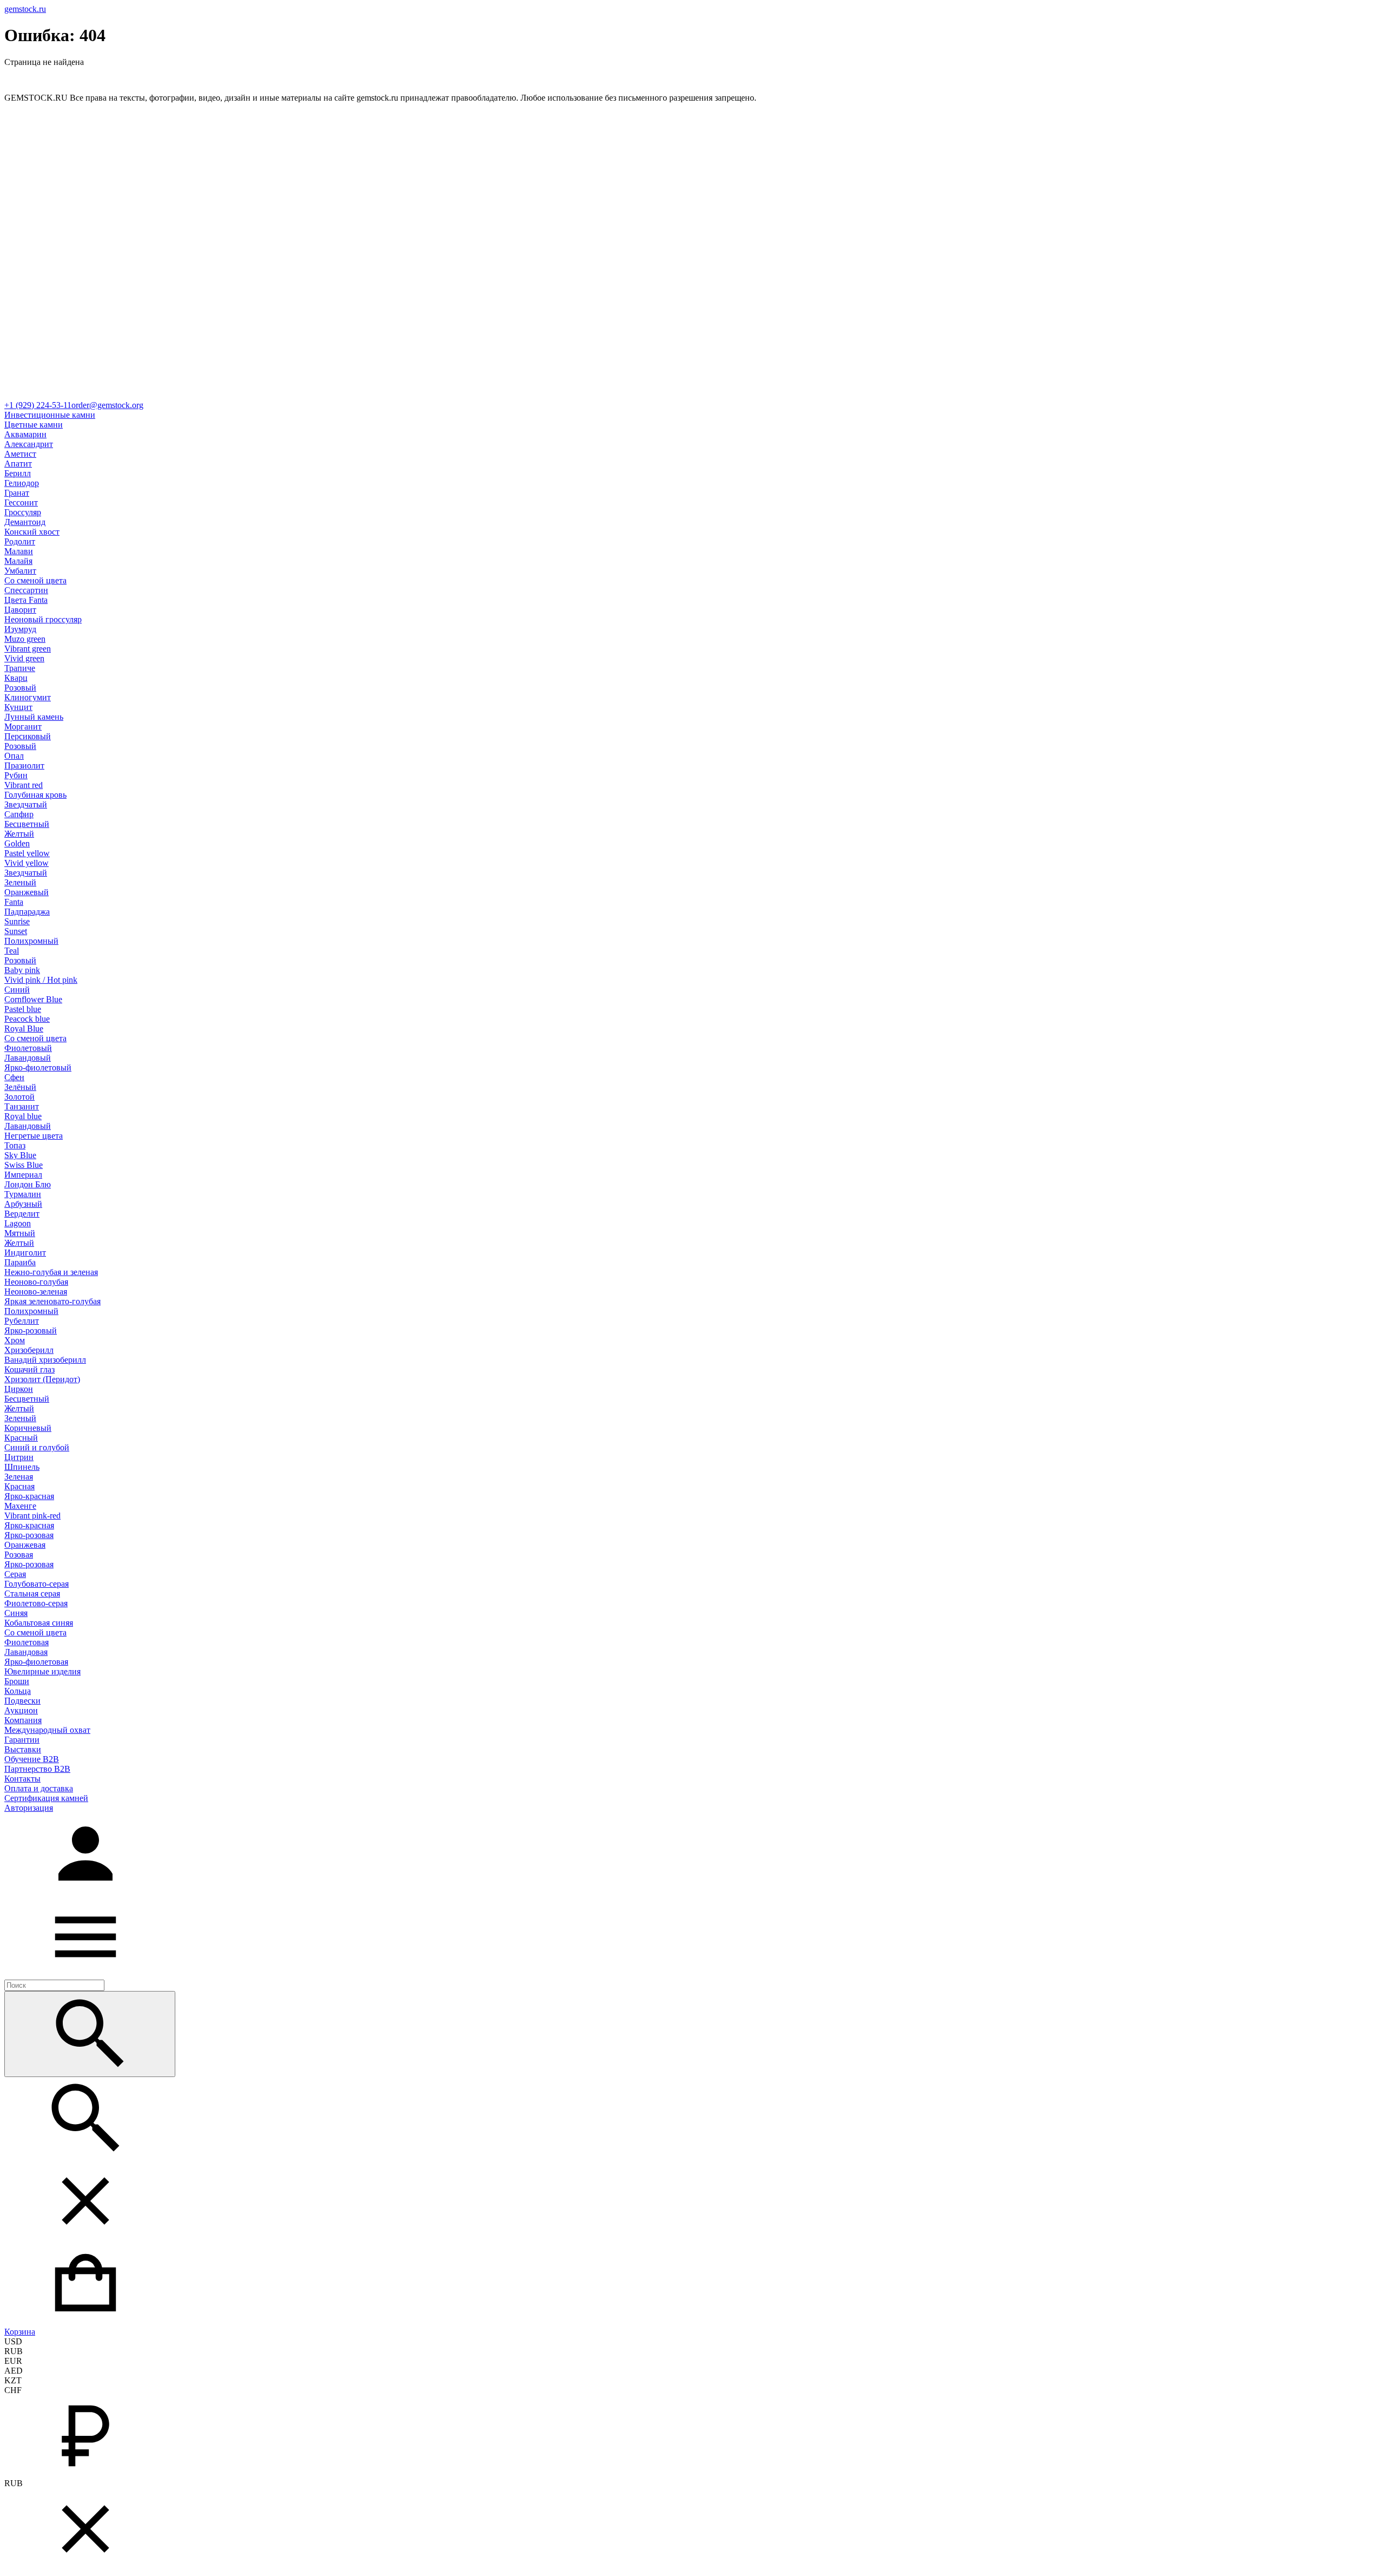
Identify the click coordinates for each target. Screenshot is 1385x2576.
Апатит (18, 464)
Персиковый (28, 736)
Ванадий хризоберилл (45, 1360)
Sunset (16, 931)
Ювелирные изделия (42, 1671)
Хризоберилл (29, 1350)
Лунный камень (34, 717)
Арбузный (23, 1204)
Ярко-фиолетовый (38, 1067)
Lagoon (18, 1223)
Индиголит (25, 1253)
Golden (17, 843)
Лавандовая (26, 1652)
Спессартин (26, 590)
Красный (21, 1438)
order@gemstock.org (107, 405)
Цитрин (19, 1457)
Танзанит (22, 1106)
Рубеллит (22, 1321)
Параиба (20, 1262)
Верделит (22, 1214)
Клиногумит (28, 697)
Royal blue (23, 1116)
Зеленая (19, 1477)
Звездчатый (26, 804)
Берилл (18, 473)
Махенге (20, 1506)
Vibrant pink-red (32, 1516)
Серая (15, 1574)
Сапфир (19, 814)
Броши (17, 1681)
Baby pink (22, 970)
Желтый (19, 834)
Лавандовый (28, 1058)
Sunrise (17, 921)
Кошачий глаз (29, 1369)
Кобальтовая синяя (39, 1623)
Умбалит (20, 571)
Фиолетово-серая (36, 1603)
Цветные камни (34, 425)
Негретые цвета (34, 1136)
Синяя (16, 1613)
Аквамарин (25, 434)
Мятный (20, 1233)
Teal (12, 951)
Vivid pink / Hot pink (41, 980)
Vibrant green (28, 649)
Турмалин (23, 1194)
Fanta (14, 902)
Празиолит (24, 765)
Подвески (22, 1701)
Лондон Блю (28, 1184)
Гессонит (21, 502)
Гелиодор (22, 483)
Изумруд (20, 629)
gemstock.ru (25, 9)
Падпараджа (27, 912)
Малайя (18, 561)
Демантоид (25, 522)
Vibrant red (24, 785)
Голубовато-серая (37, 1584)
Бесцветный (27, 824)
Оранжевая (25, 1545)
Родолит (20, 541)
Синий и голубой (37, 1447)
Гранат (17, 493)
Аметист (20, 454)
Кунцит (18, 707)
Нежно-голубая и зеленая (51, 1272)
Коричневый (28, 1428)
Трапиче (20, 668)
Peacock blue (27, 1019)
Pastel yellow (27, 853)
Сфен (14, 1077)
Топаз (15, 1145)
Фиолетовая (27, 1642)
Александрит (29, 444)
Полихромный (31, 941)
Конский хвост (32, 532)
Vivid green (24, 658)
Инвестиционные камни (50, 415)
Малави (19, 551)
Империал (23, 1175)
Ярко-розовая (29, 1535)
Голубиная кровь (35, 795)
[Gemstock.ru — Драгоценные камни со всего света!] (692, 395)
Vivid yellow (27, 863)
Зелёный (20, 1087)
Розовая (19, 1555)
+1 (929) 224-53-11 (38, 405)
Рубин (16, 775)
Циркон (19, 1389)
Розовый (20, 688)
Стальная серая (32, 1593)
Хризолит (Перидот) (42, 1379)
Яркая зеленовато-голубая (52, 1301)
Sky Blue (20, 1155)
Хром (15, 1340)
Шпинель (22, 1467)
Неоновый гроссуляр (43, 619)
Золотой (19, 1097)
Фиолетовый (28, 1048)
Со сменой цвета (35, 580)
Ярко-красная (29, 1496)
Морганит (23, 727)
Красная (19, 1486)
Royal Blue (24, 1029)
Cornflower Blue (33, 999)
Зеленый (20, 882)
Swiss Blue (24, 1165)
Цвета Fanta (26, 600)
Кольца (18, 1691)
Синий (17, 990)
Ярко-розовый (31, 1330)
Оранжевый (27, 892)
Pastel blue (23, 1009)
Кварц (16, 678)
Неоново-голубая (36, 1282)
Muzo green (25, 639)
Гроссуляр (23, 512)
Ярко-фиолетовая (36, 1662)
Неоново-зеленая (36, 1292)
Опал (14, 756)
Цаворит (20, 610)
